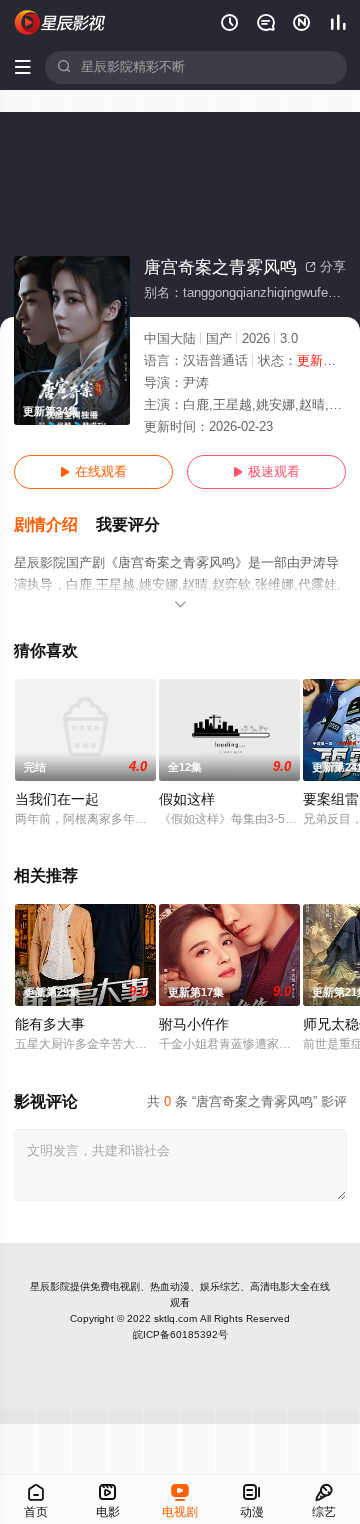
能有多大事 (50, 1024)
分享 (325, 267)
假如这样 (187, 799)
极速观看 (266, 472)
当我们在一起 (57, 799)
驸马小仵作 (194, 1024)
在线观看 (93, 472)
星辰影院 (50, 1286)
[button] (55, 525)
